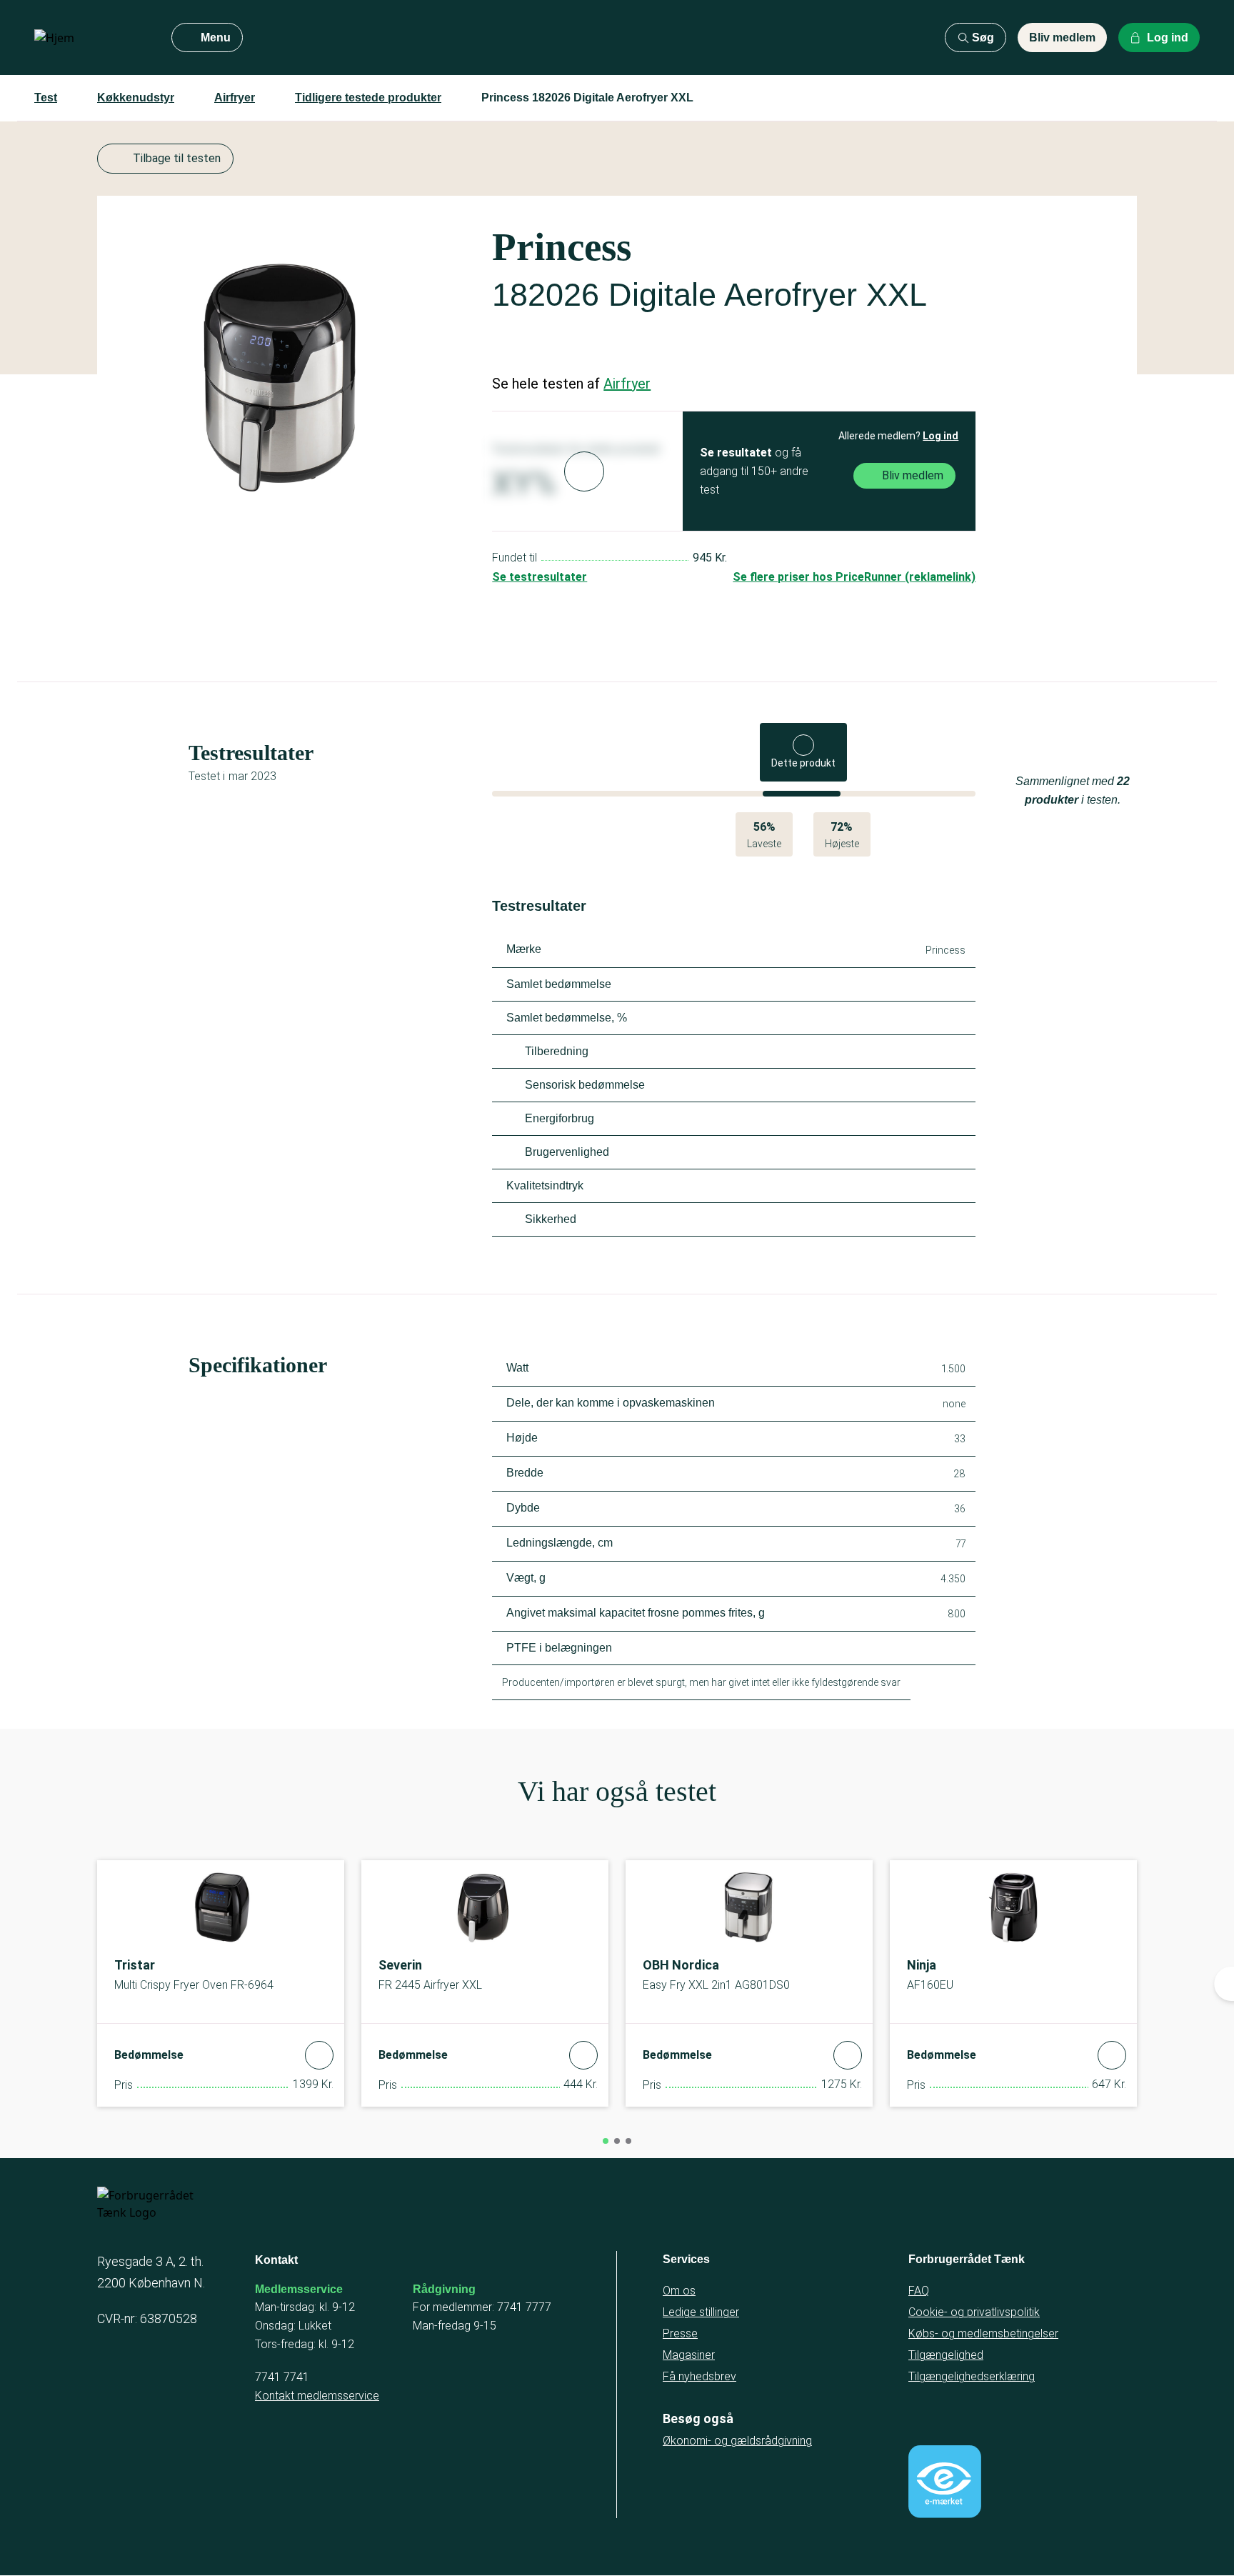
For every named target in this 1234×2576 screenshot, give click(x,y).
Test (46, 98)
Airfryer (235, 98)
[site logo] (91, 38)
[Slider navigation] (606, 2141)
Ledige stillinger (701, 2312)
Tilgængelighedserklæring (972, 2376)
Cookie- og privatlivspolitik (974, 2312)
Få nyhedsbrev (699, 2376)
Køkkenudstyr (136, 98)
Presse (680, 2333)
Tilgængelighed (946, 2355)
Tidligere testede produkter (368, 98)
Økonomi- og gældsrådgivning (737, 2441)
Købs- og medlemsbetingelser (983, 2333)
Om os (679, 2291)
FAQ (919, 2291)
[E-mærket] (945, 2482)
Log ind (940, 436)
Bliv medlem (1062, 38)
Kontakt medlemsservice (317, 2396)
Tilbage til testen (177, 158)
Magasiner (689, 2355)
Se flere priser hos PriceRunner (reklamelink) (854, 577)
